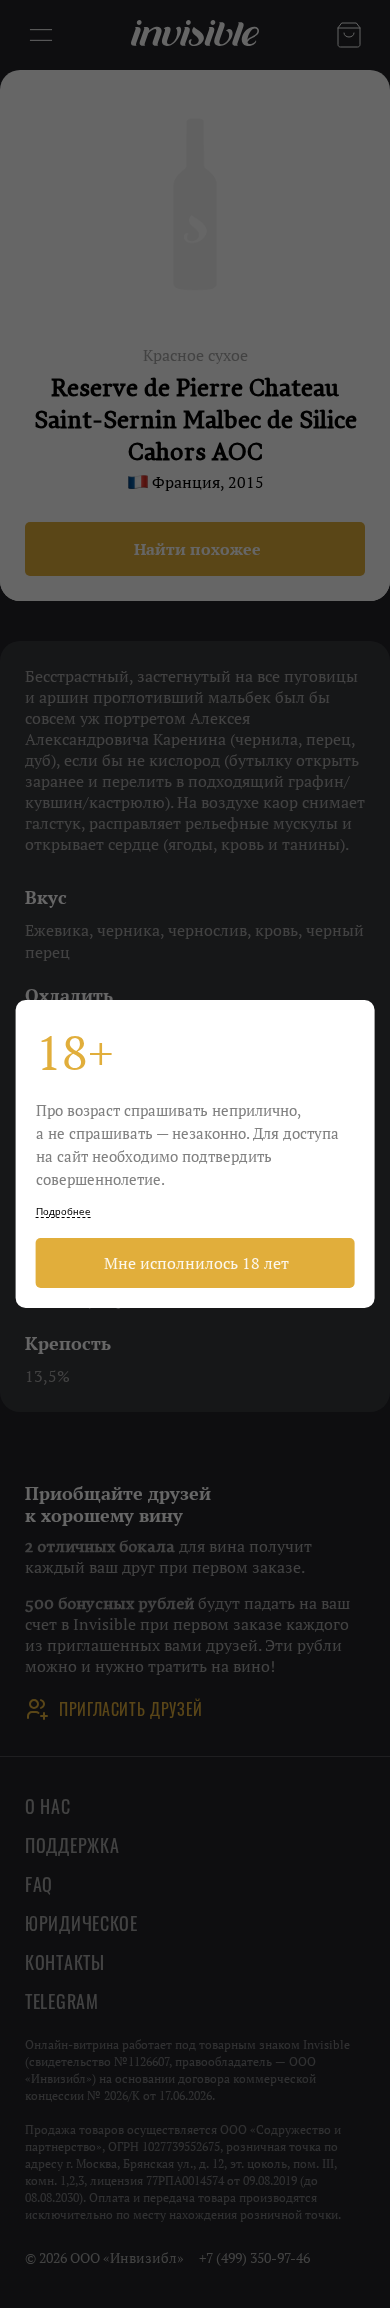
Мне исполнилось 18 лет (194, 1263)
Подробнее (63, 1211)
